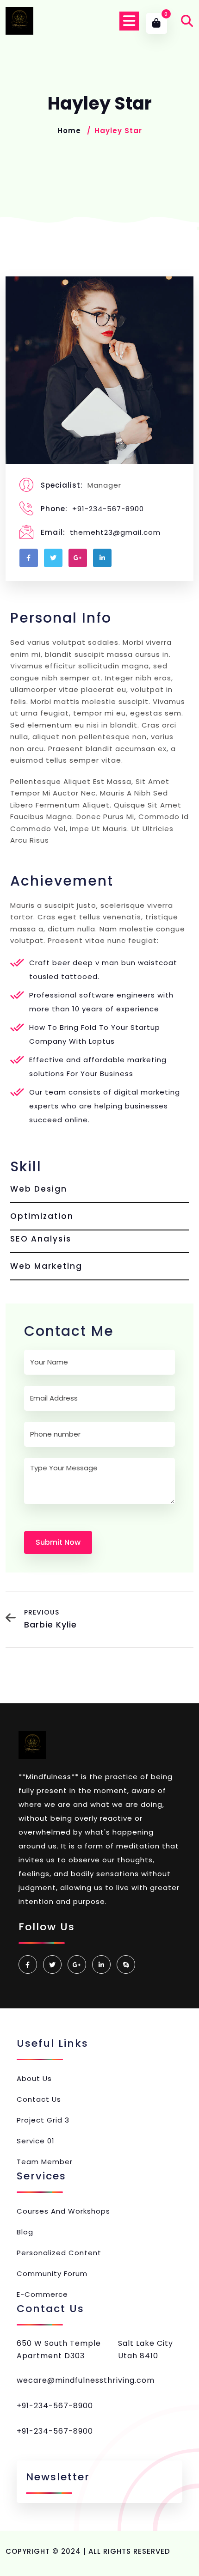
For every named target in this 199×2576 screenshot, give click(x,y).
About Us (34, 2078)
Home (69, 131)
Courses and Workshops (63, 2211)
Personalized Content (59, 2253)
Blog (25, 2232)
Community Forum (52, 2273)
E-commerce (42, 2294)
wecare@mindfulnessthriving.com (86, 2380)
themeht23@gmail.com (115, 532)
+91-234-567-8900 (108, 509)
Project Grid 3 (43, 2120)
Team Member (45, 2162)
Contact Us (39, 2099)
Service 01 (36, 2141)
